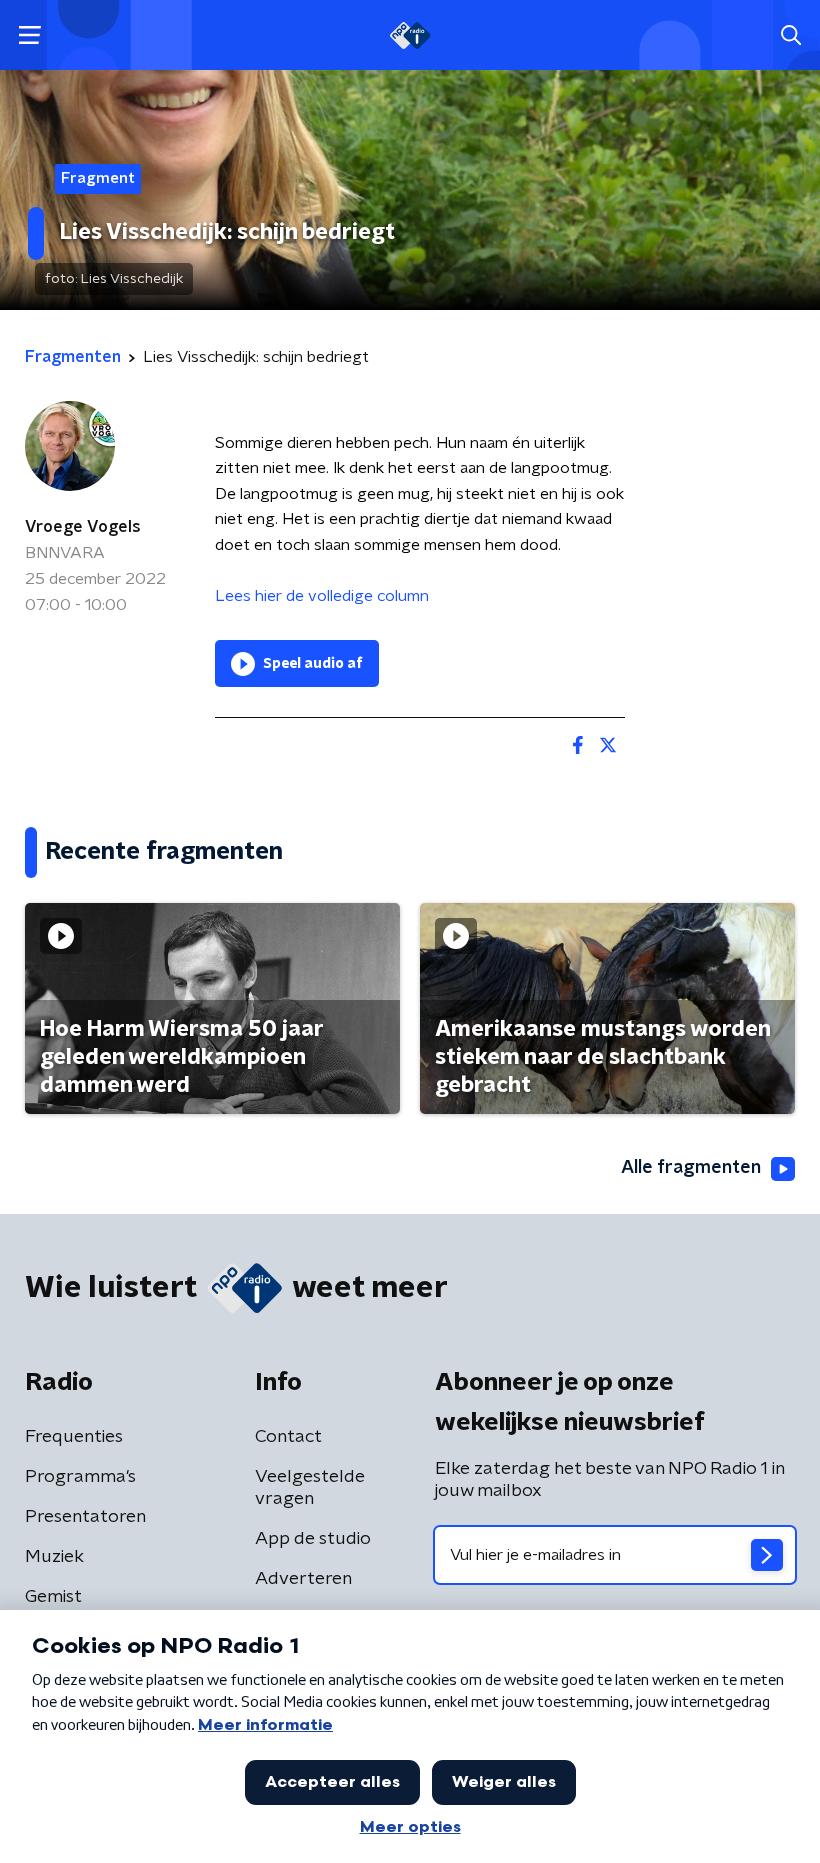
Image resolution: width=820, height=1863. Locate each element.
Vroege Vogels (83, 527)
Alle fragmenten (691, 1168)
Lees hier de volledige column (322, 596)
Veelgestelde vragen (310, 1488)
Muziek (54, 1557)
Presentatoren (85, 1517)
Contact (288, 1437)
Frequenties (74, 1437)
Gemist (53, 1597)
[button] (29, 35)
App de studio (313, 1539)
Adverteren (303, 1579)
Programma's (80, 1477)
